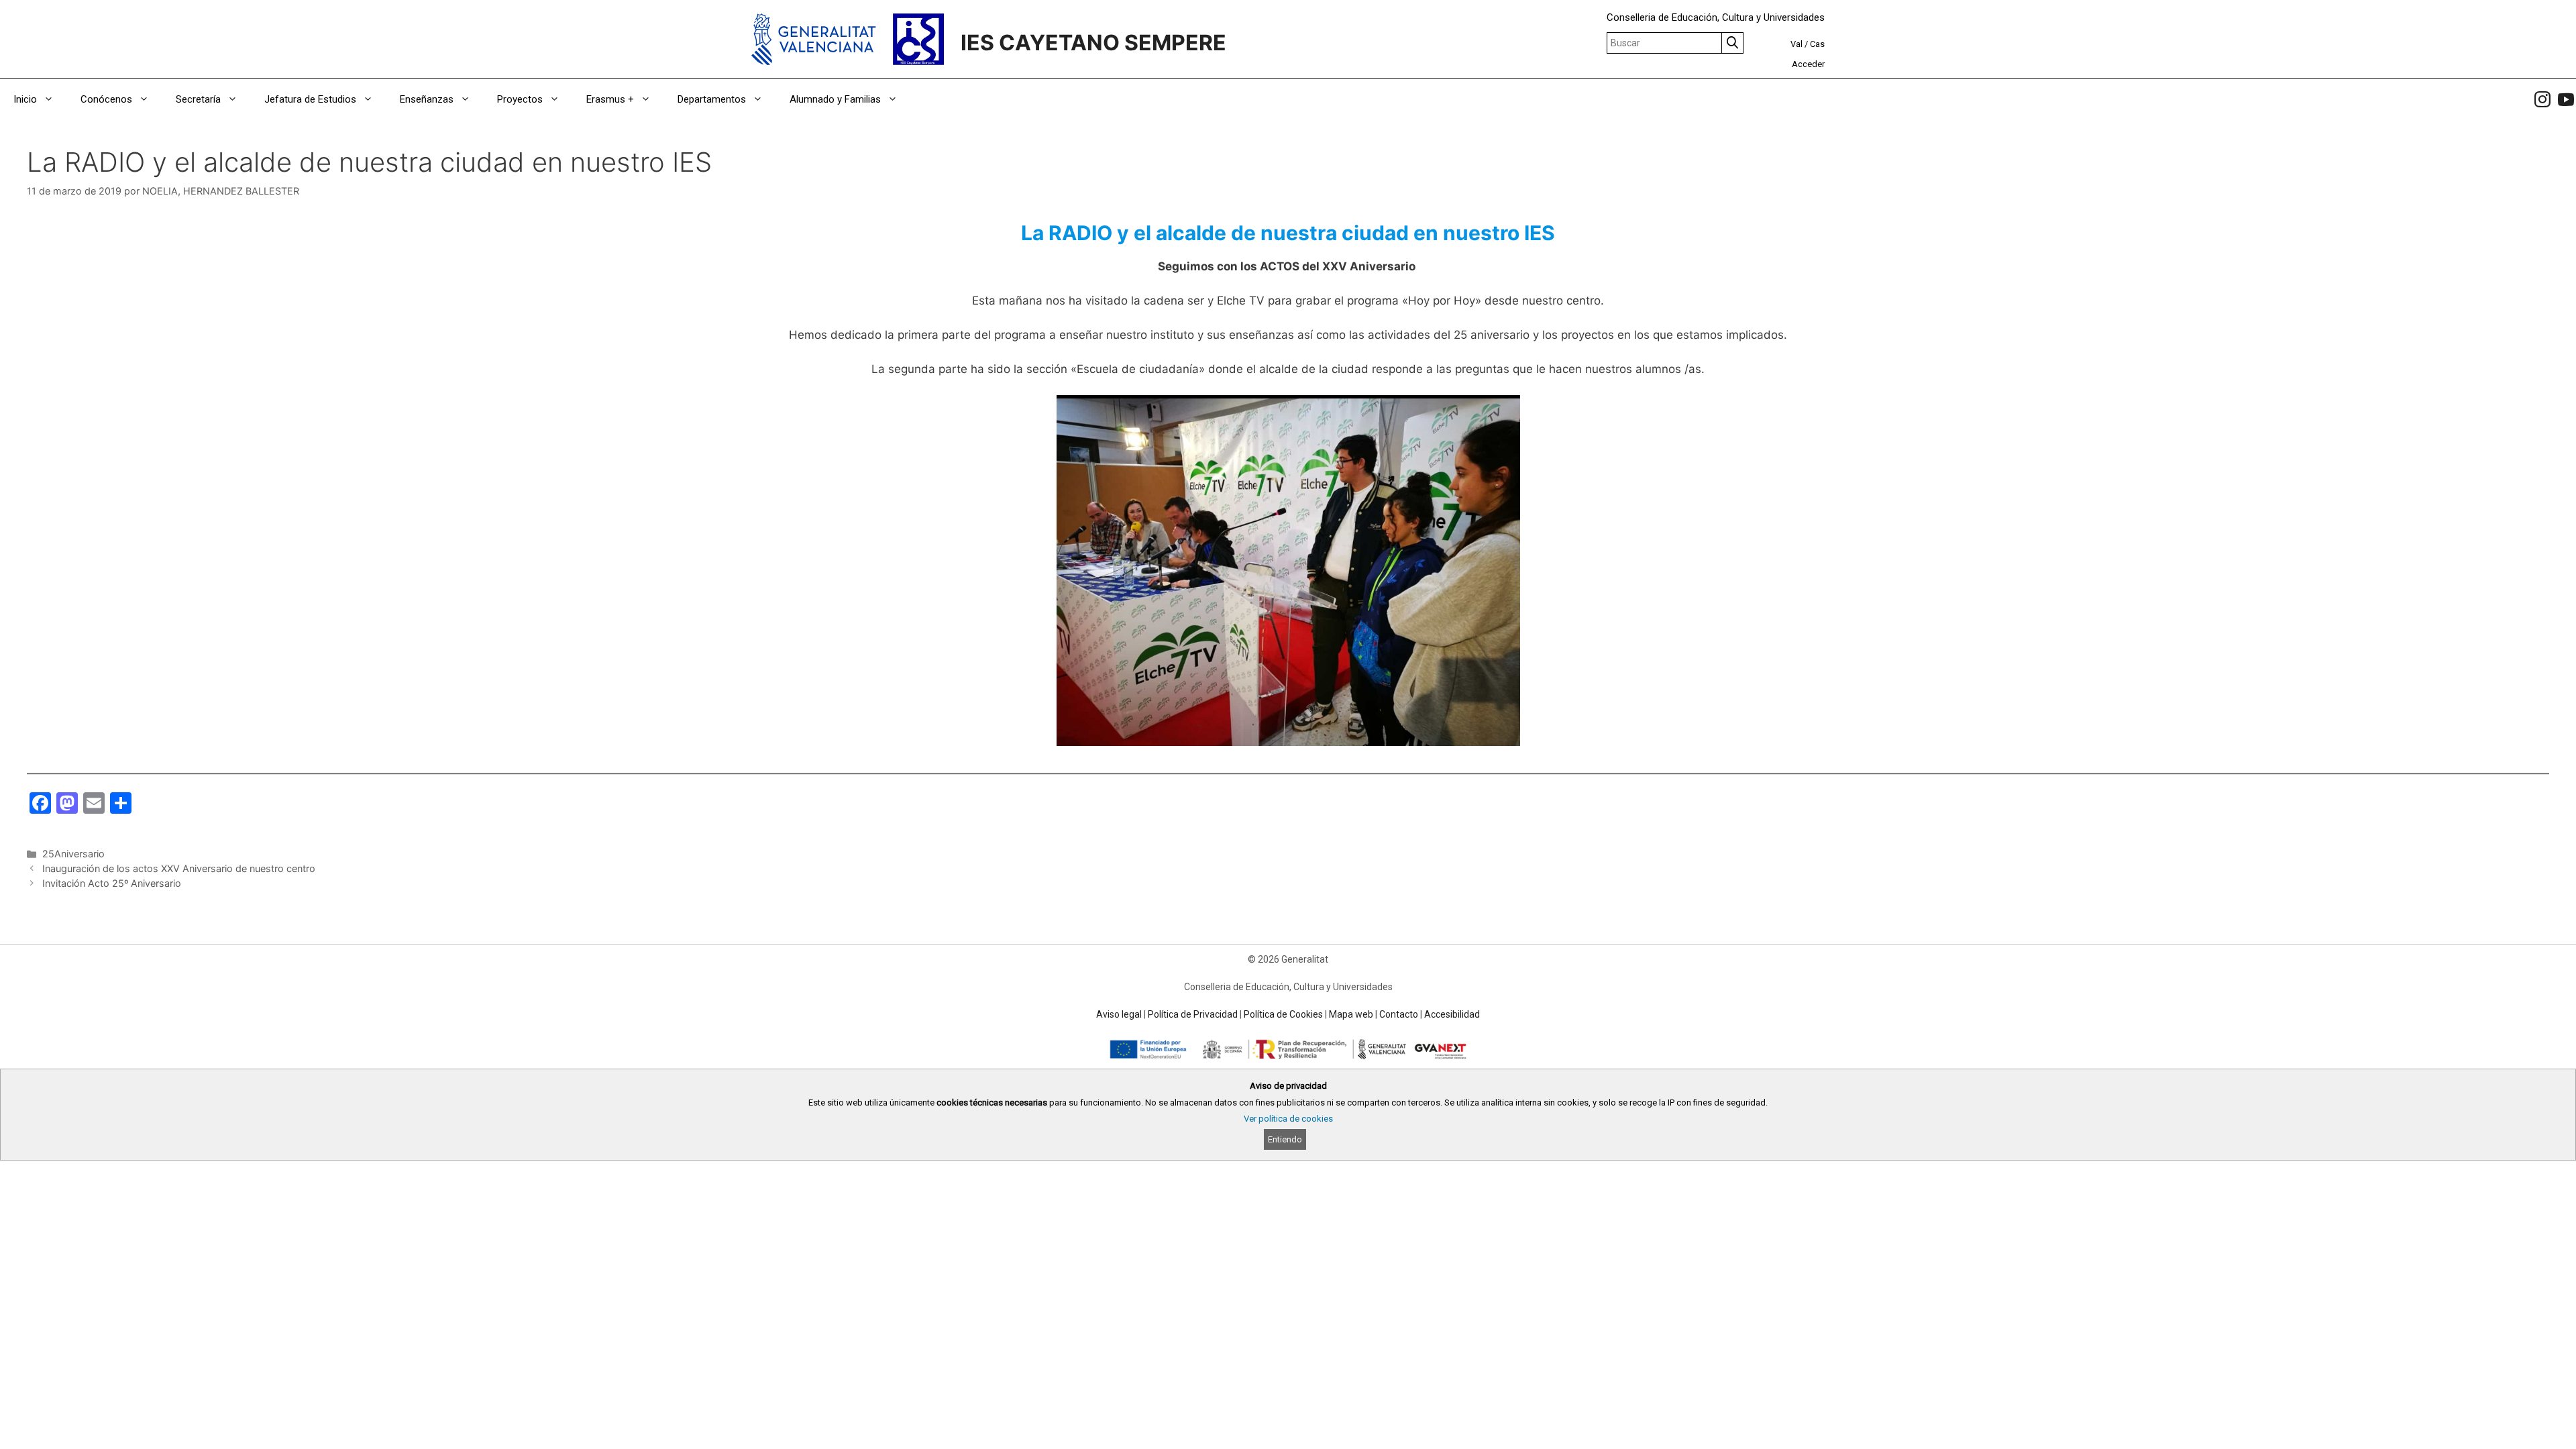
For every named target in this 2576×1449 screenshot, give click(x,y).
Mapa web (1351, 1014)
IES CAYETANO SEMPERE (1093, 43)
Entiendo (1285, 1139)
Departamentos (712, 99)
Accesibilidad (1452, 1014)
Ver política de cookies (1288, 1119)
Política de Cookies (1283, 1014)
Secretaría (198, 99)
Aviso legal (1119, 1014)
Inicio (25, 99)
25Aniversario (73, 854)
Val (1796, 44)
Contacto (1399, 1014)
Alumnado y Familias (835, 99)
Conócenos (106, 99)
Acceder (1808, 64)
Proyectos (520, 99)
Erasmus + (610, 99)
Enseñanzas (427, 99)
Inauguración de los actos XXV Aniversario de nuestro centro (179, 868)
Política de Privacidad (1193, 1014)
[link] (2542, 99)
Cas (1817, 44)
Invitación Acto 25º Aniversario (112, 883)
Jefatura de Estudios (310, 99)
